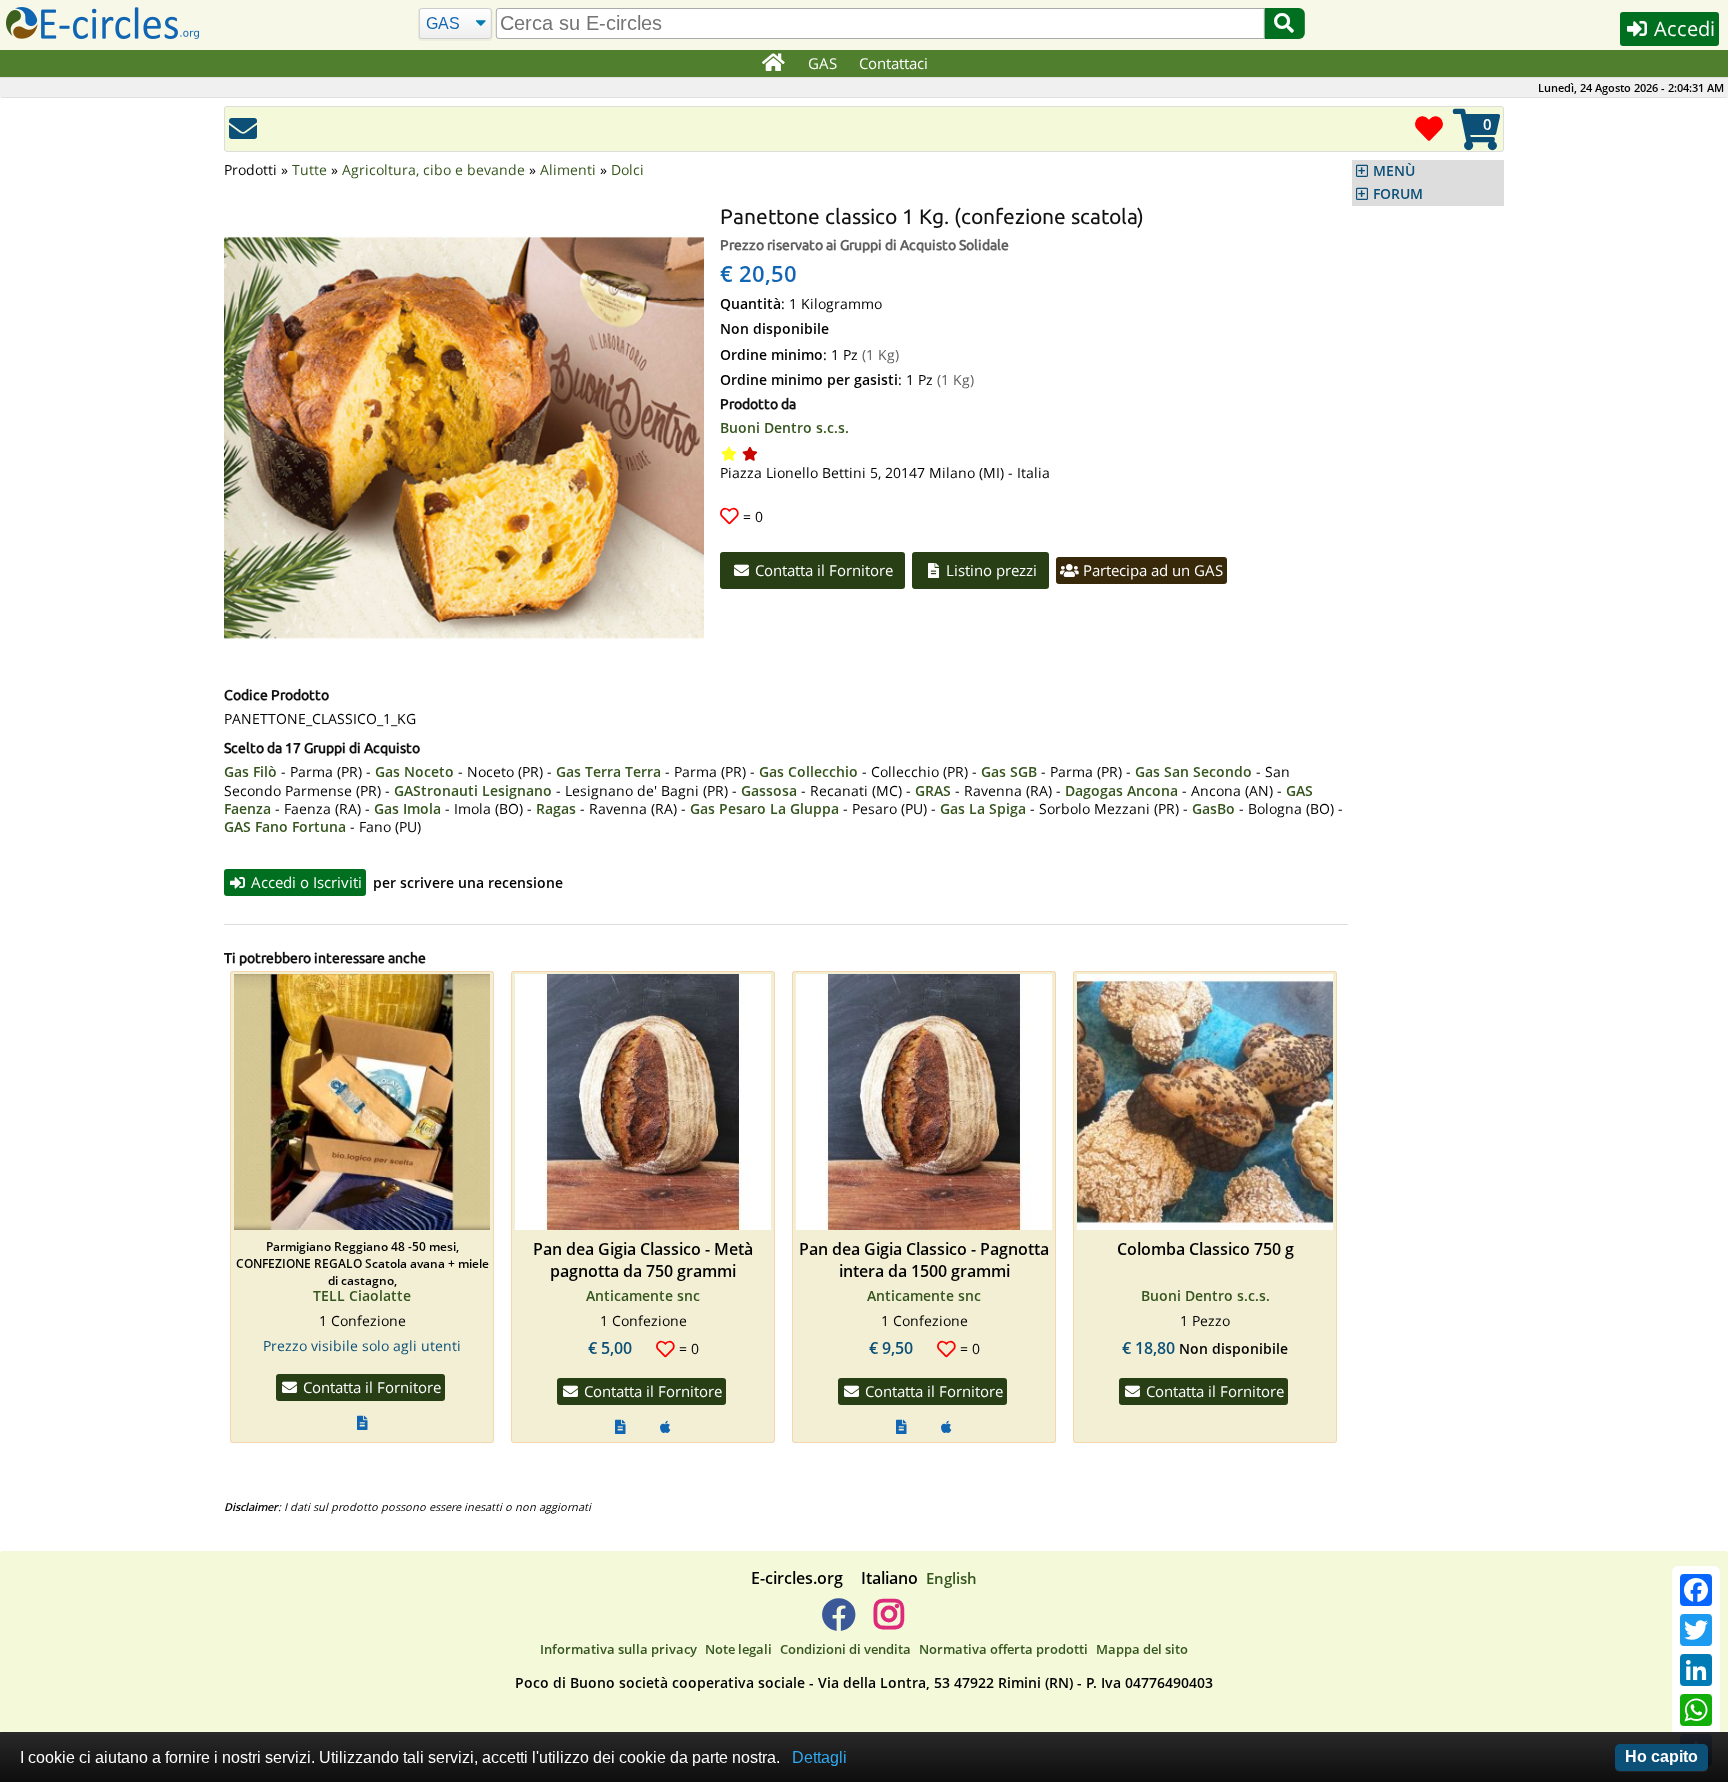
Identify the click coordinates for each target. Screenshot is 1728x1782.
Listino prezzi (989, 570)
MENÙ (1394, 171)
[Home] (772, 64)
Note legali (738, 1649)
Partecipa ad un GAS (1151, 570)
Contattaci (893, 63)
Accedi (1682, 28)
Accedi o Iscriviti (304, 882)
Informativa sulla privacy (618, 1649)
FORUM (1398, 194)
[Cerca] (1284, 23)
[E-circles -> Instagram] (888, 1622)
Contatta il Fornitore (822, 570)
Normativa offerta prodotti (1003, 1649)
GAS (822, 63)
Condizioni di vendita (845, 1649)
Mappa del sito (1142, 1649)
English (951, 1578)
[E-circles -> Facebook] (838, 1622)
